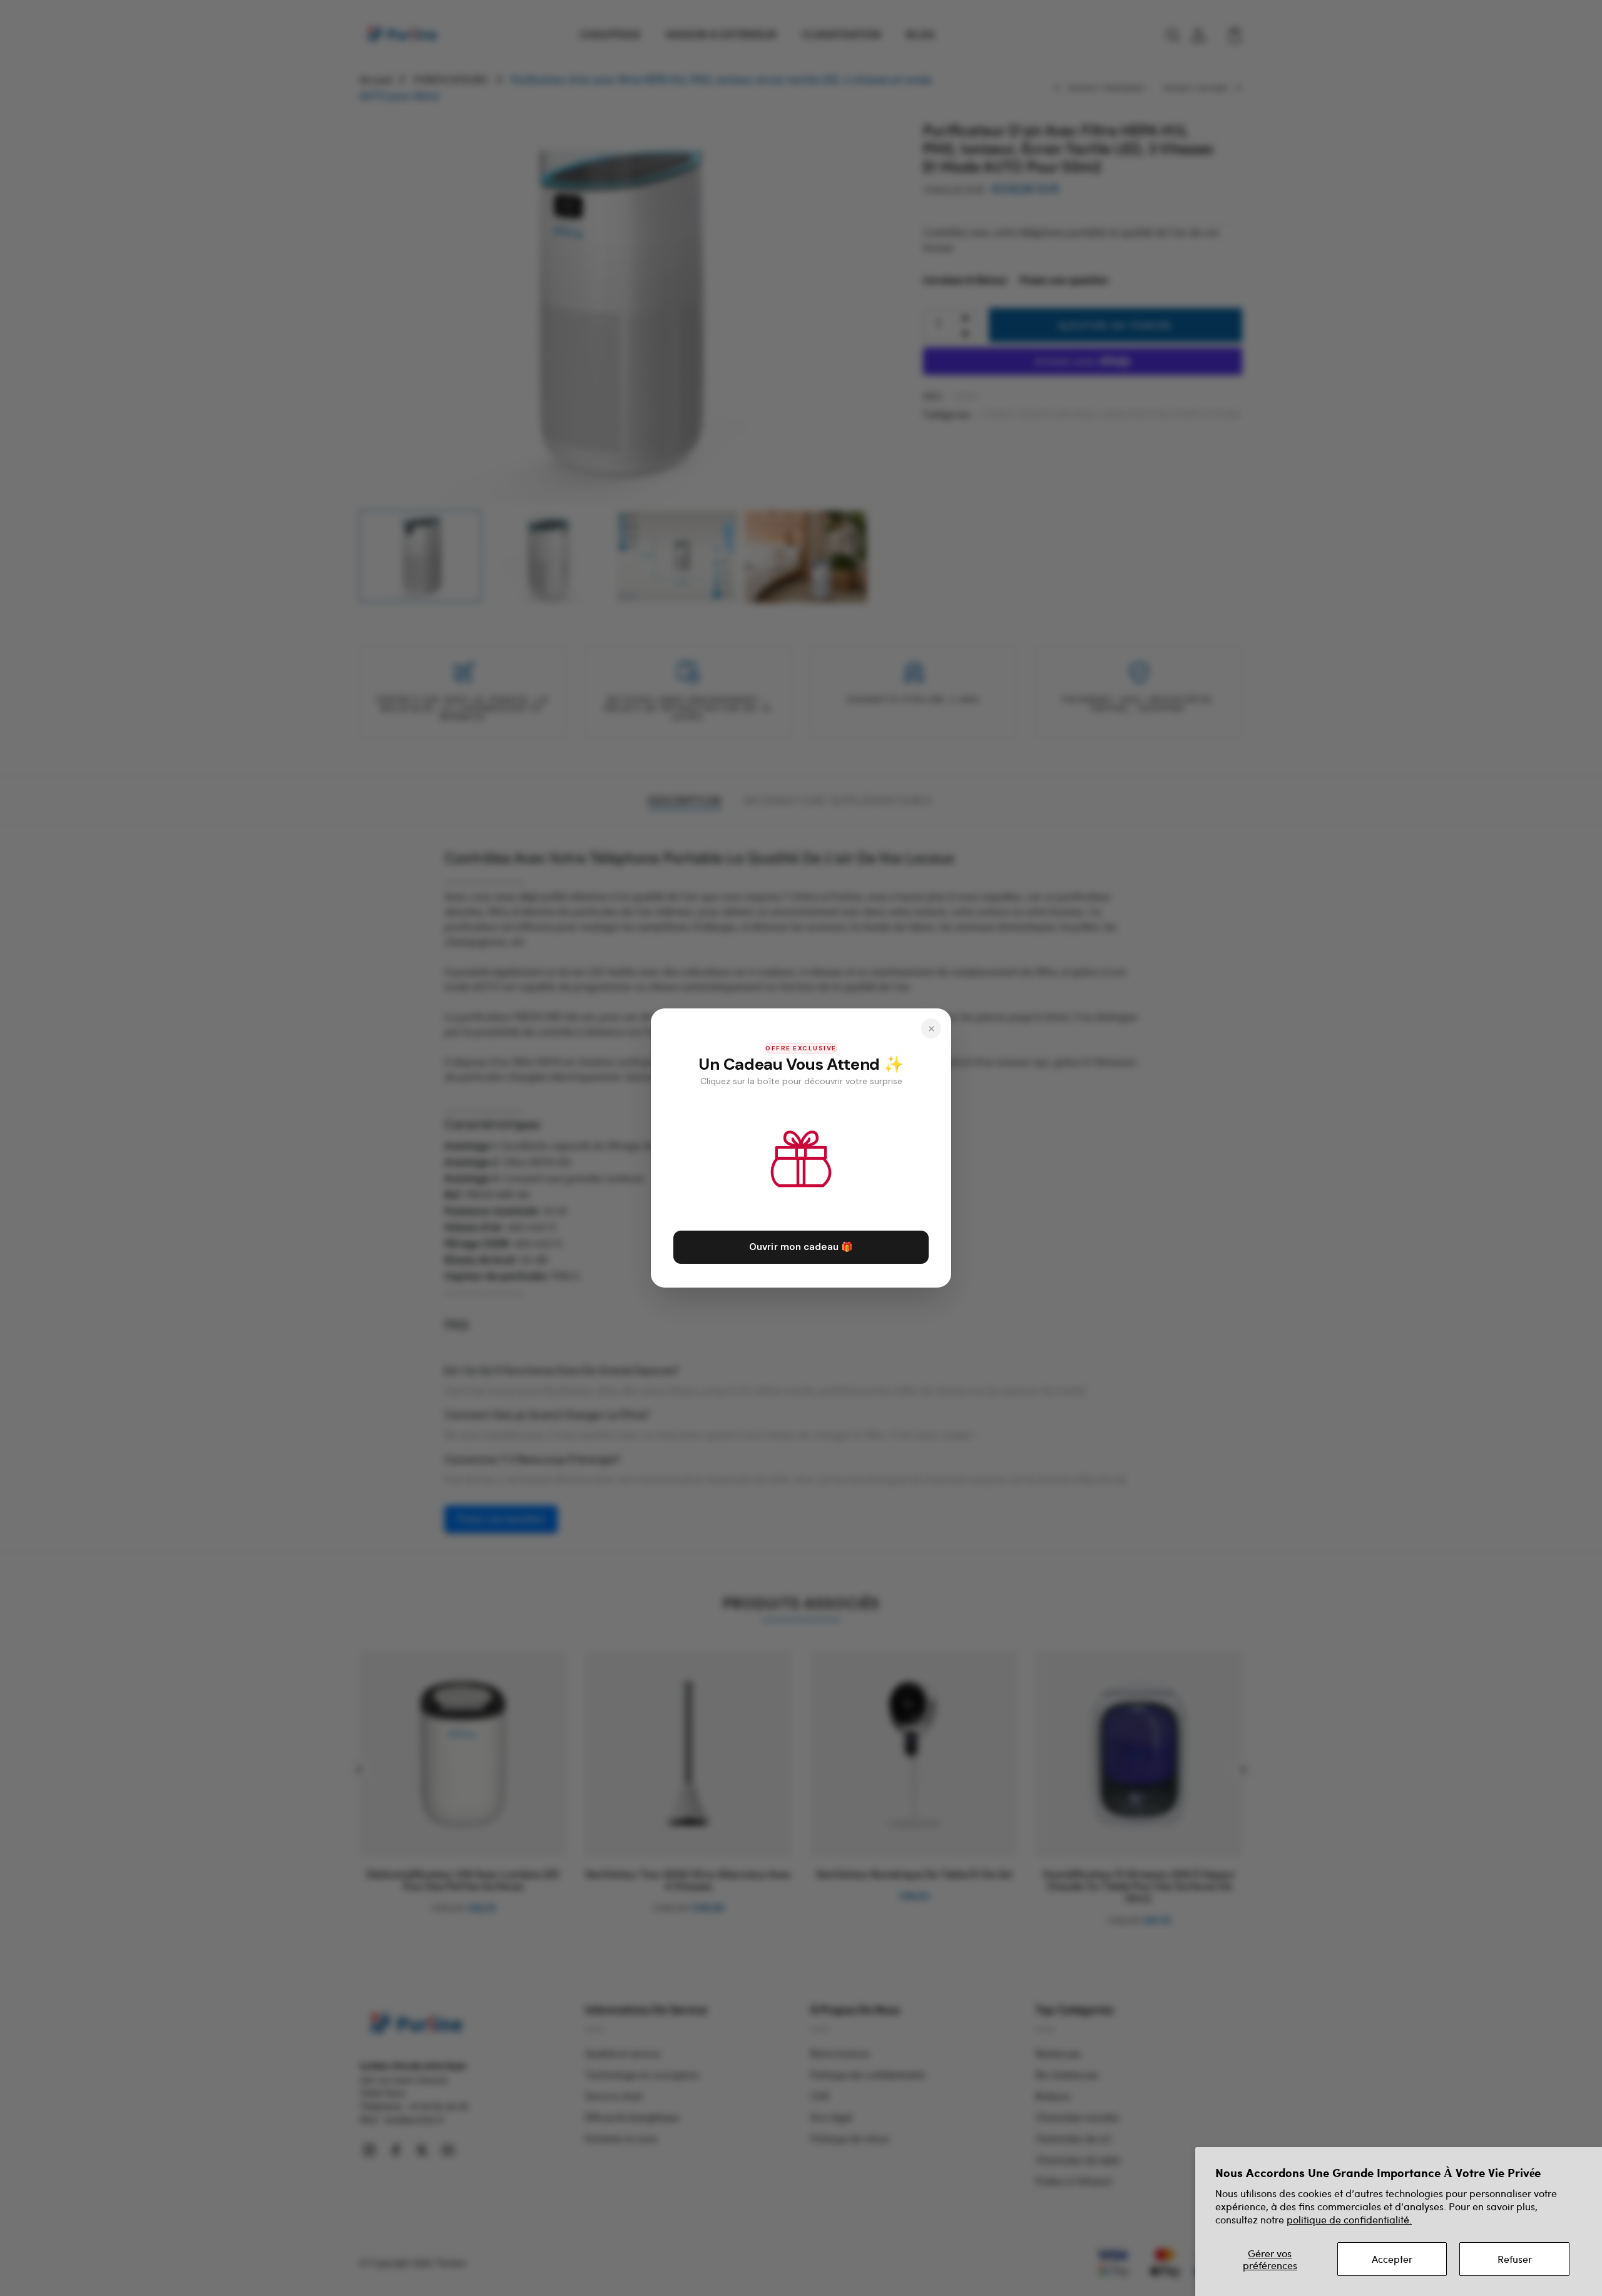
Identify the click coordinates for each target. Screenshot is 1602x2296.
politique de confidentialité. (1349, 2219)
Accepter (1392, 2259)
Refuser (1515, 2259)
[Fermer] (931, 1028)
